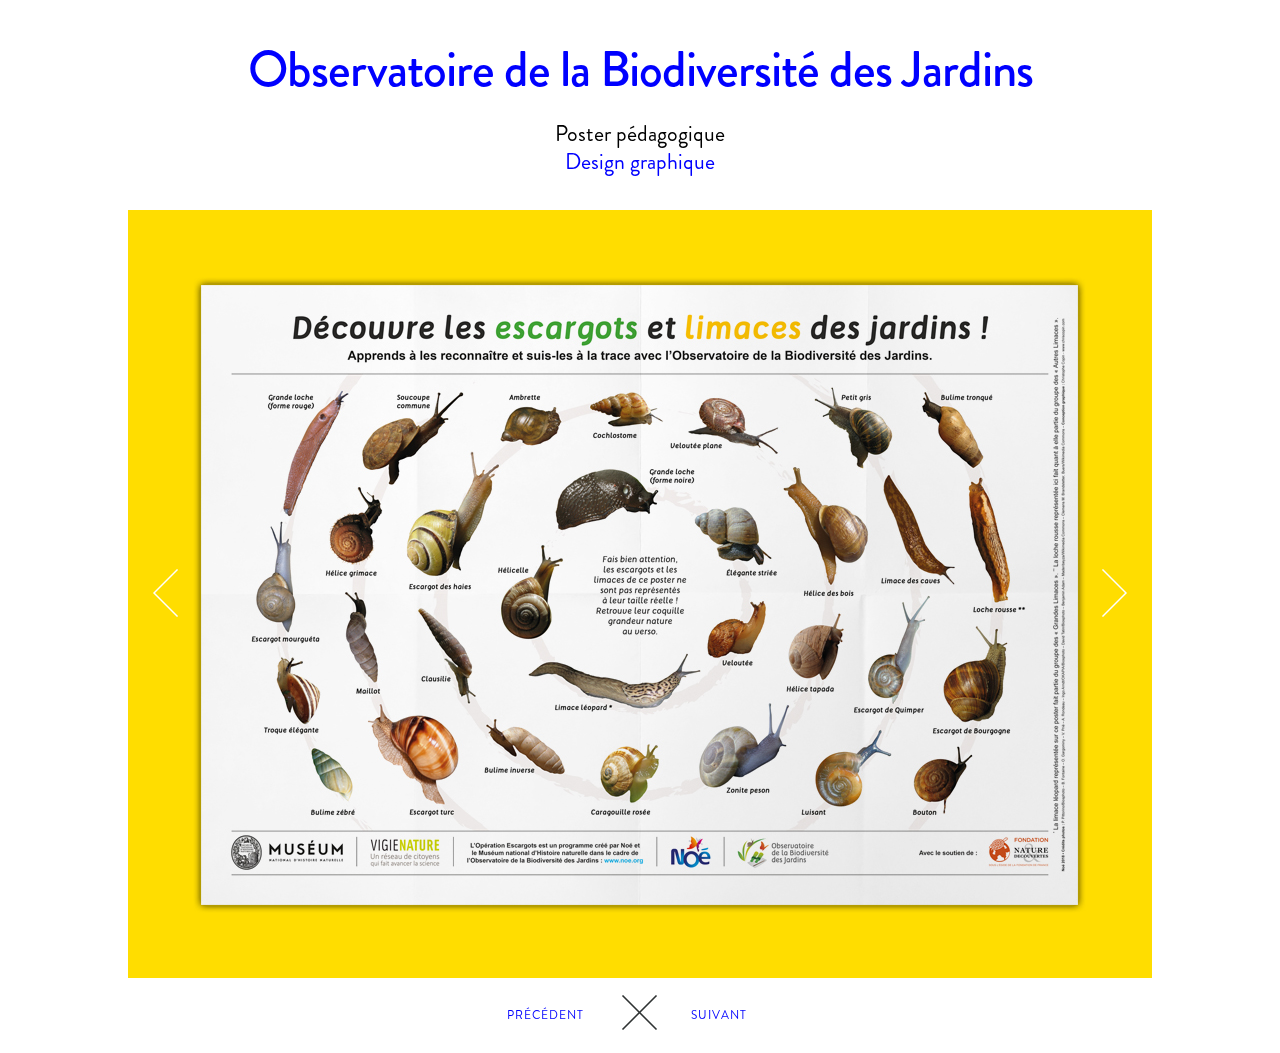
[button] (165, 594)
